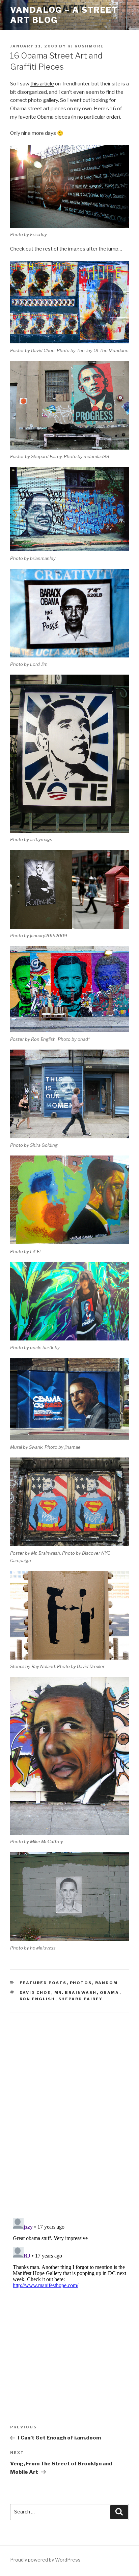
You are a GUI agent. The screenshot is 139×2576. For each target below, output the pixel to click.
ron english (37, 1999)
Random (107, 1983)
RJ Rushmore (86, 46)
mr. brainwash (76, 1993)
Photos (81, 1983)
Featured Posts (43, 1983)
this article (42, 84)
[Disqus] (69, 2107)
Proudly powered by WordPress (45, 2560)
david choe (35, 1993)
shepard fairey (81, 1999)
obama (110, 1993)
